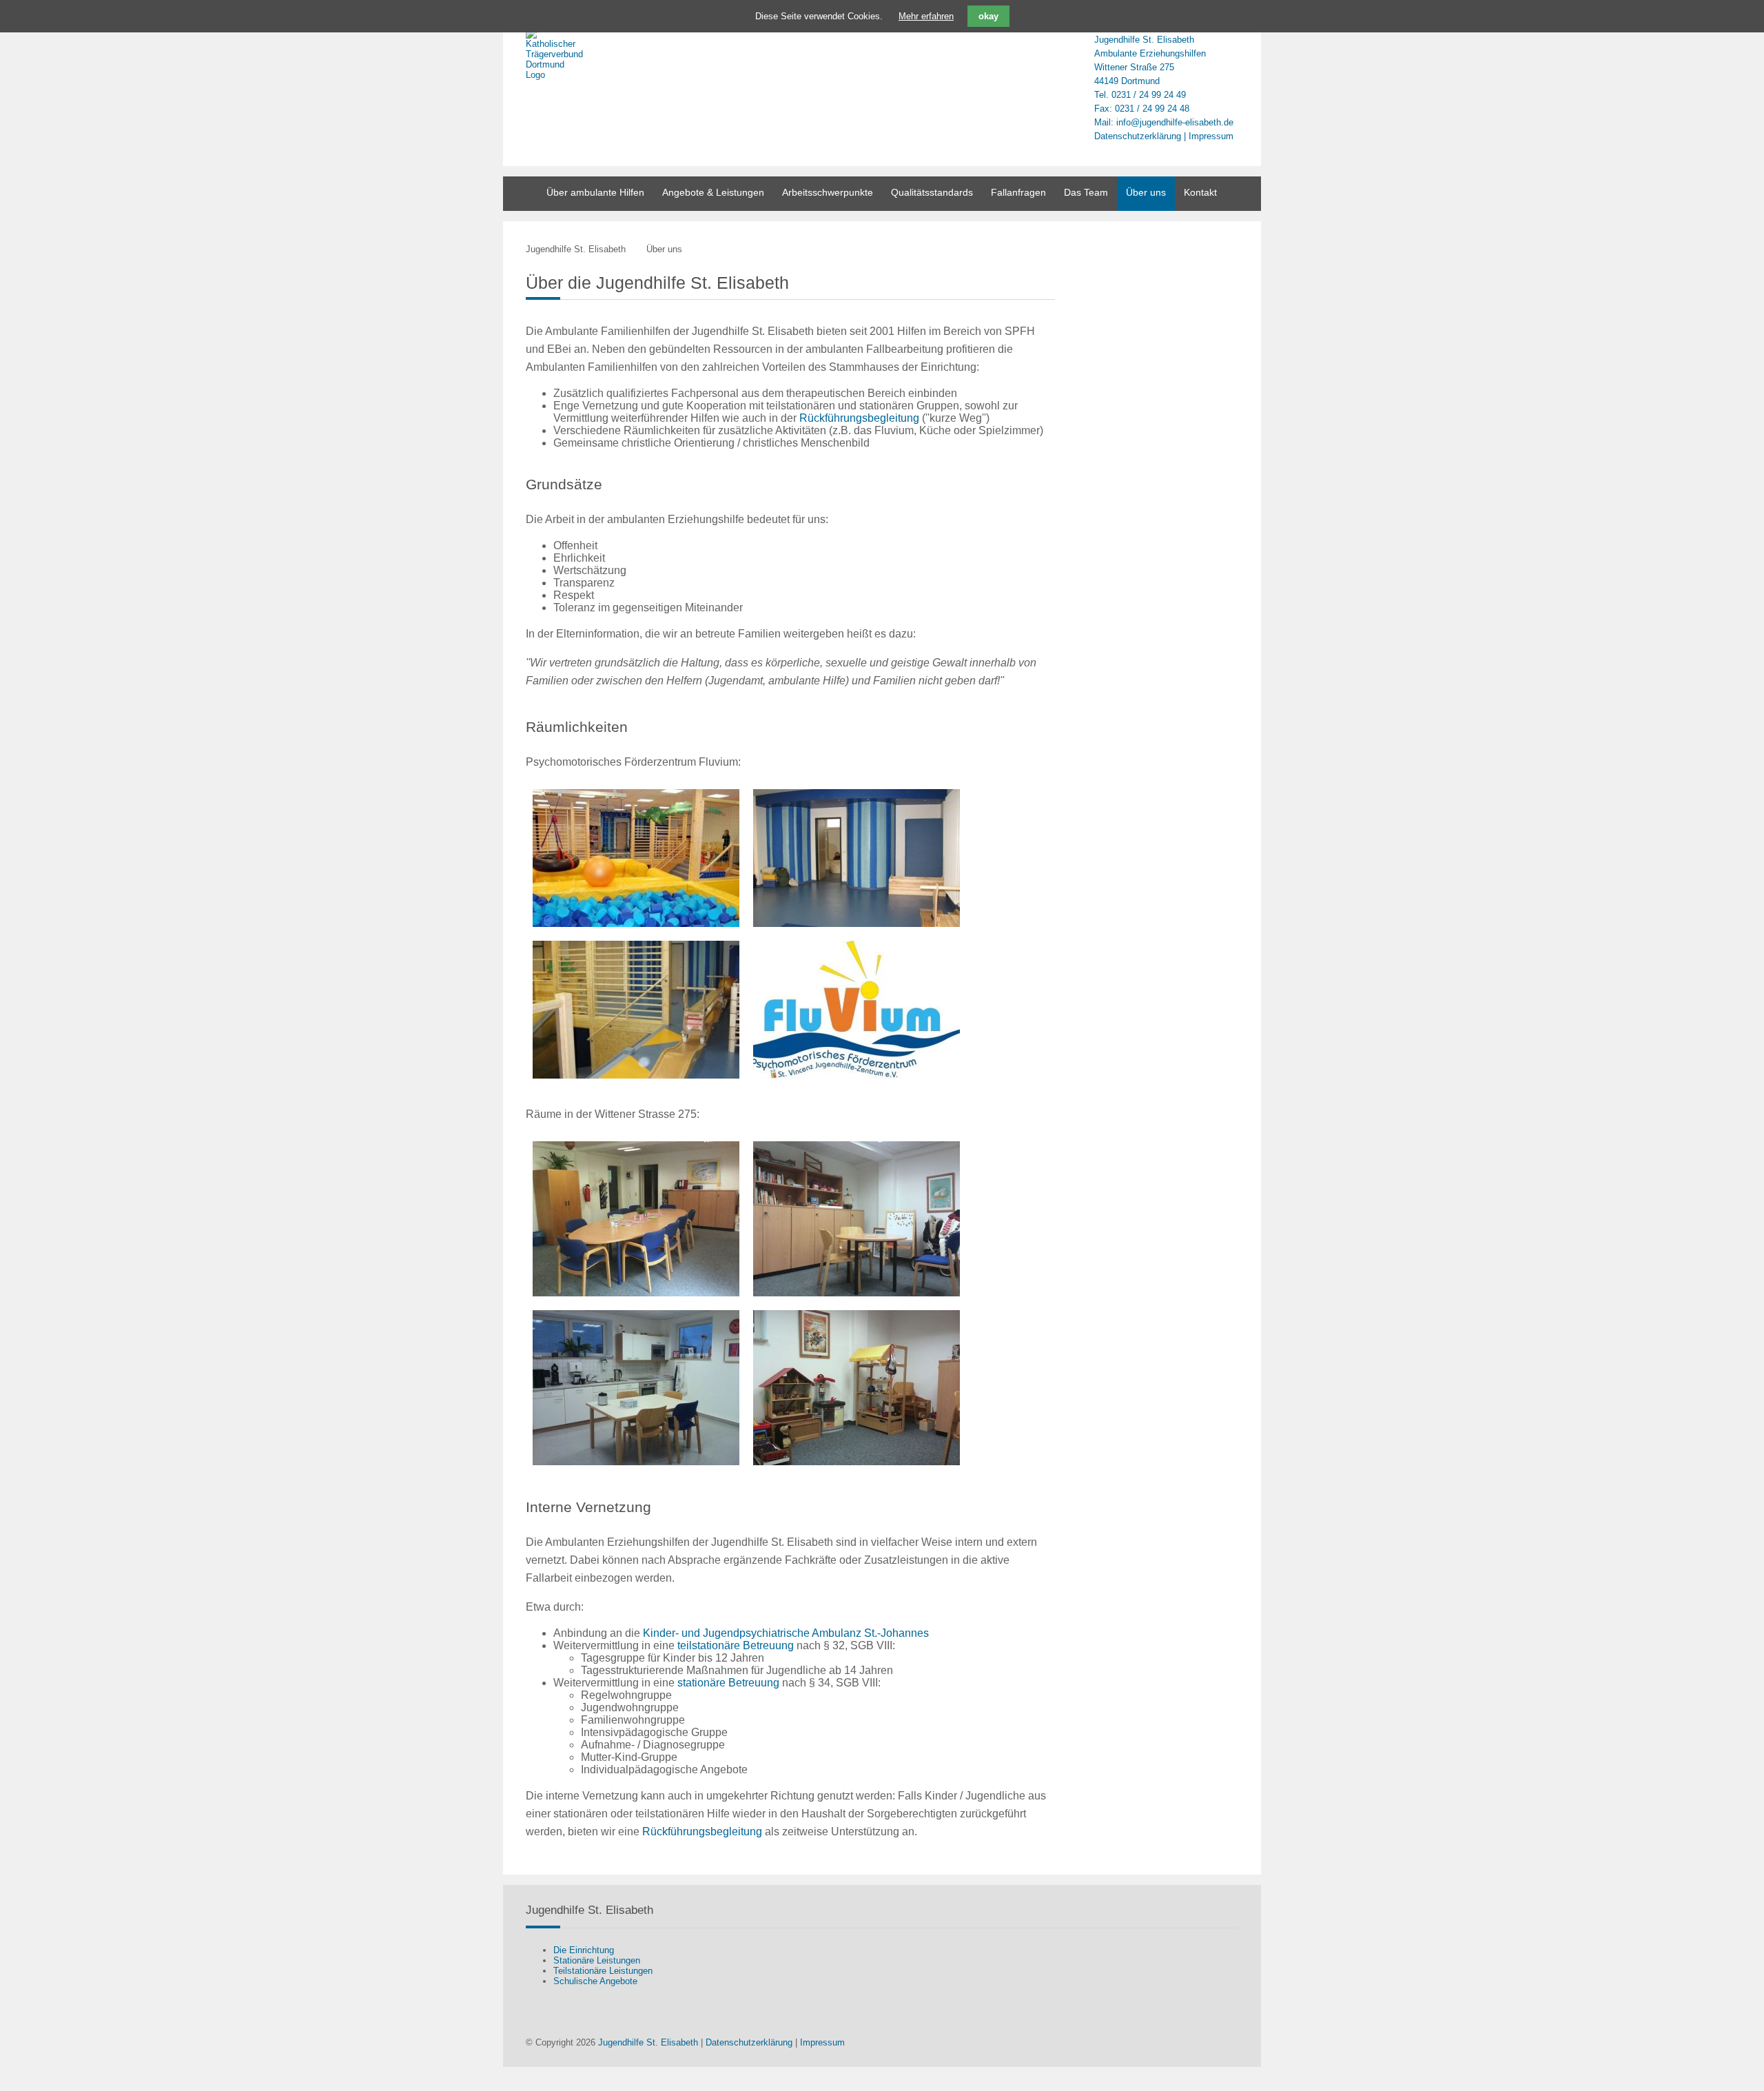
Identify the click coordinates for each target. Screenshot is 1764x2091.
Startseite (520, 194)
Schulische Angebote (595, 1981)
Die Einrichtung (584, 1950)
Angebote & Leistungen (713, 192)
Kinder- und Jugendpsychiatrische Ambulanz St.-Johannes (786, 1633)
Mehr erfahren (926, 16)
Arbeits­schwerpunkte (828, 192)
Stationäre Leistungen (597, 1960)
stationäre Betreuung (728, 1683)
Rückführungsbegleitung (859, 418)
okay (988, 16)
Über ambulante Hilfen (595, 192)
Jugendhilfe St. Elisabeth (576, 249)
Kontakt (1200, 192)
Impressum (1211, 136)
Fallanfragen (1018, 192)
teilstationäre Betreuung (736, 1645)
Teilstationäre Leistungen (603, 1971)
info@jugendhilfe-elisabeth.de (1175, 122)
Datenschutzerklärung (1138, 136)
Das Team (1086, 192)
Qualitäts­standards (932, 192)
